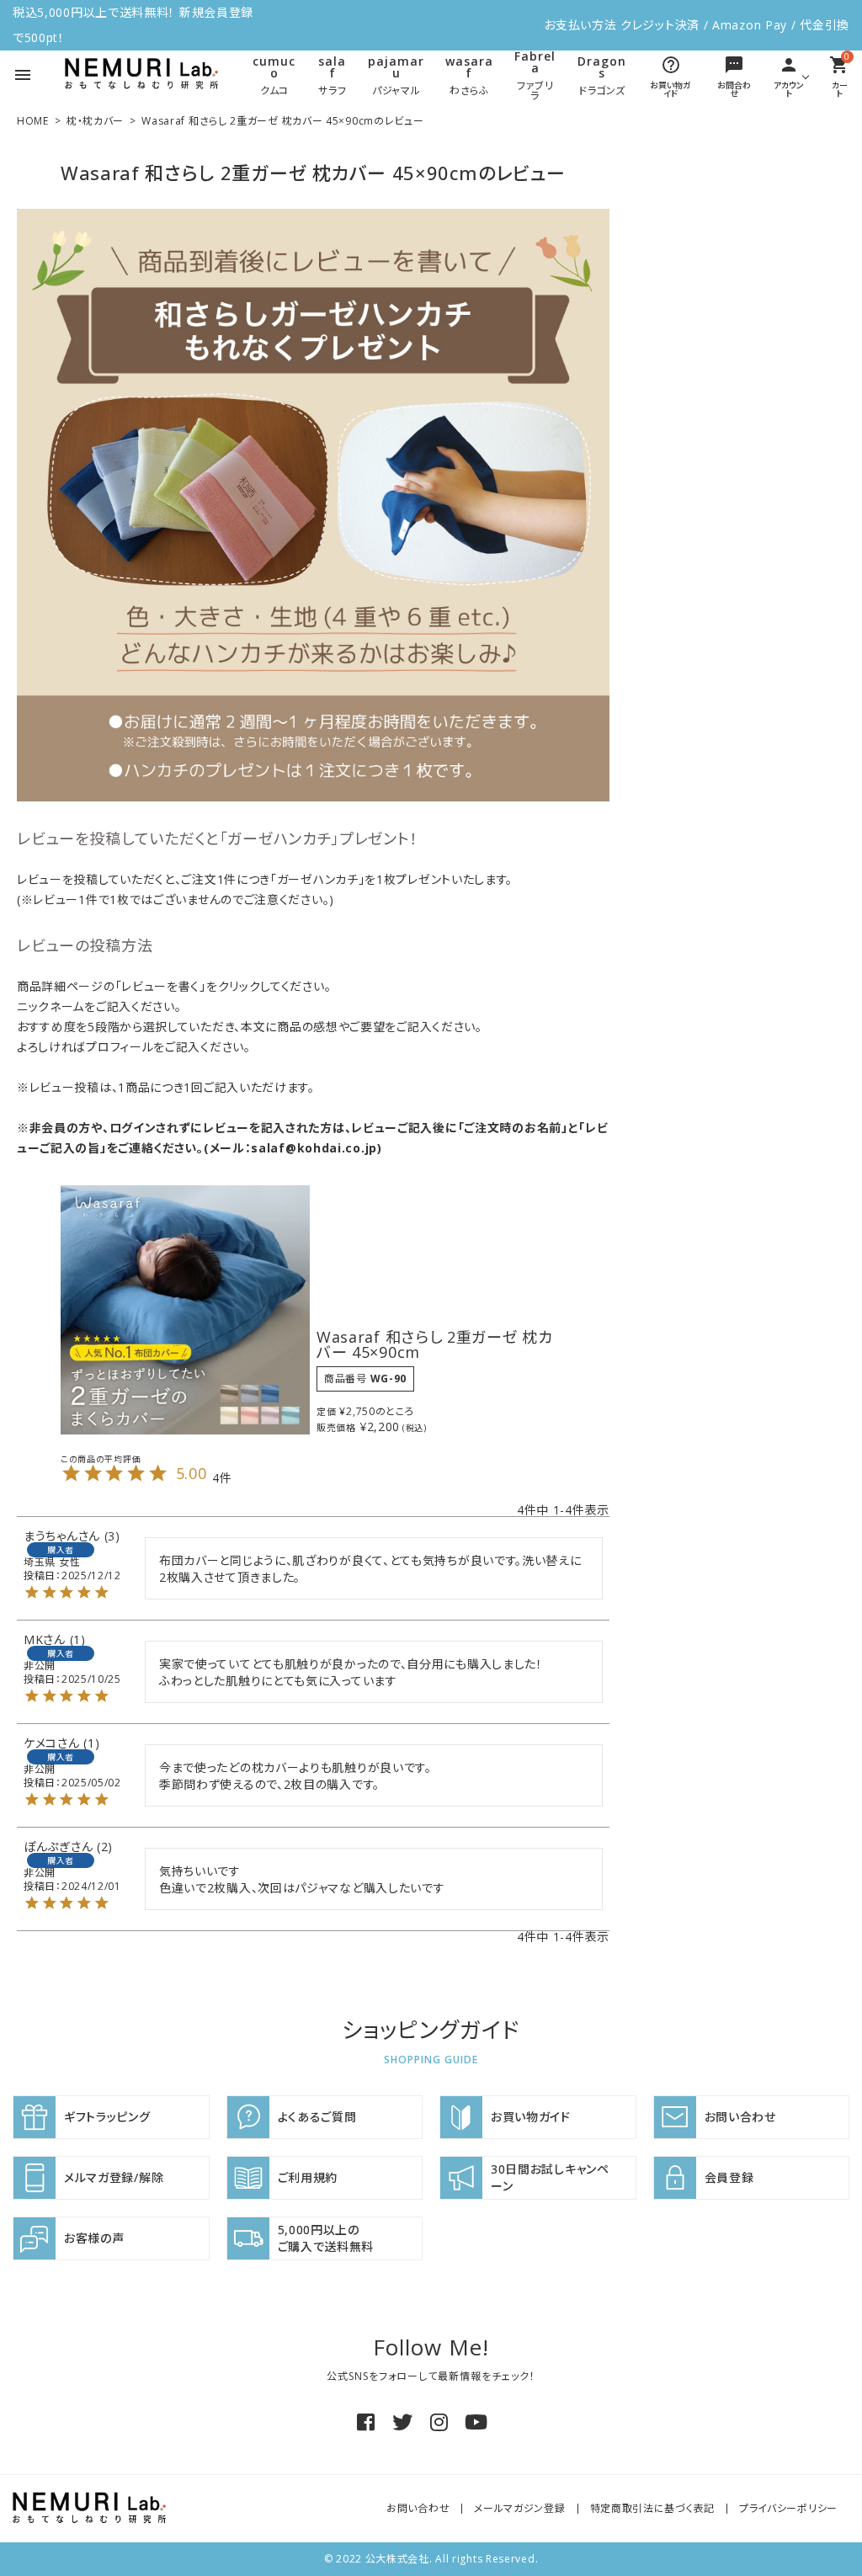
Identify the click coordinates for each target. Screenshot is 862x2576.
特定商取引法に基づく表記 (652, 2508)
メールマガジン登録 (519, 2508)
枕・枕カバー (95, 121)
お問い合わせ (418, 2508)
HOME (33, 121)
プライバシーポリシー (788, 2508)
